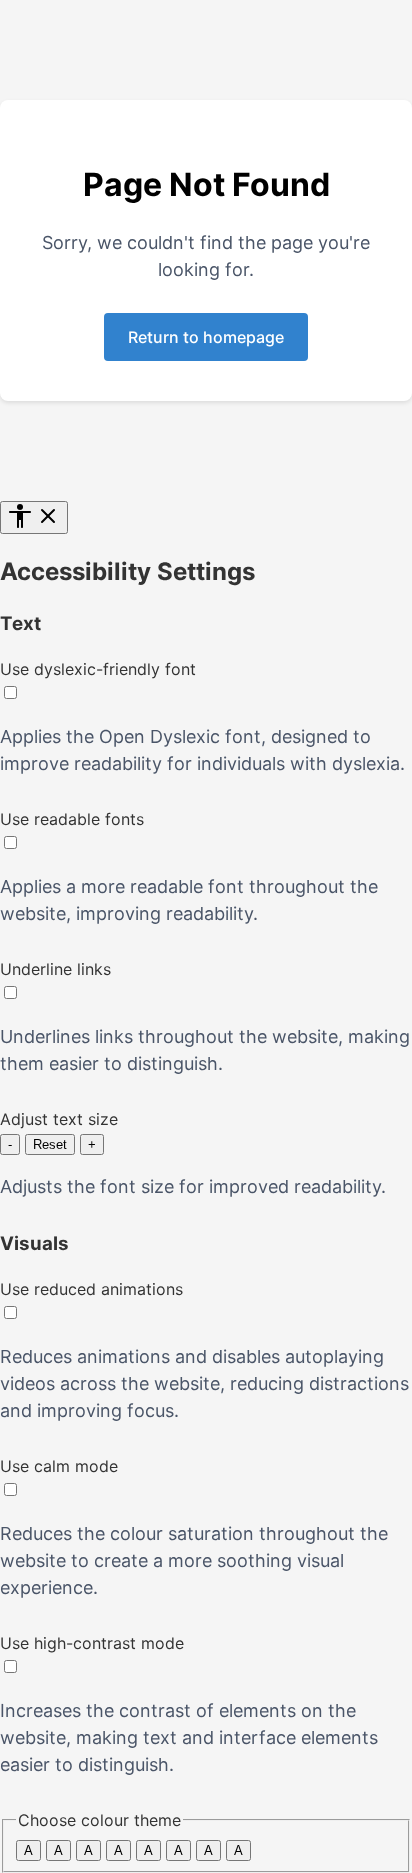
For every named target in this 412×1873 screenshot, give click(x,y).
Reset (50, 1144)
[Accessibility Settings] (34, 517)
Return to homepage (206, 337)
